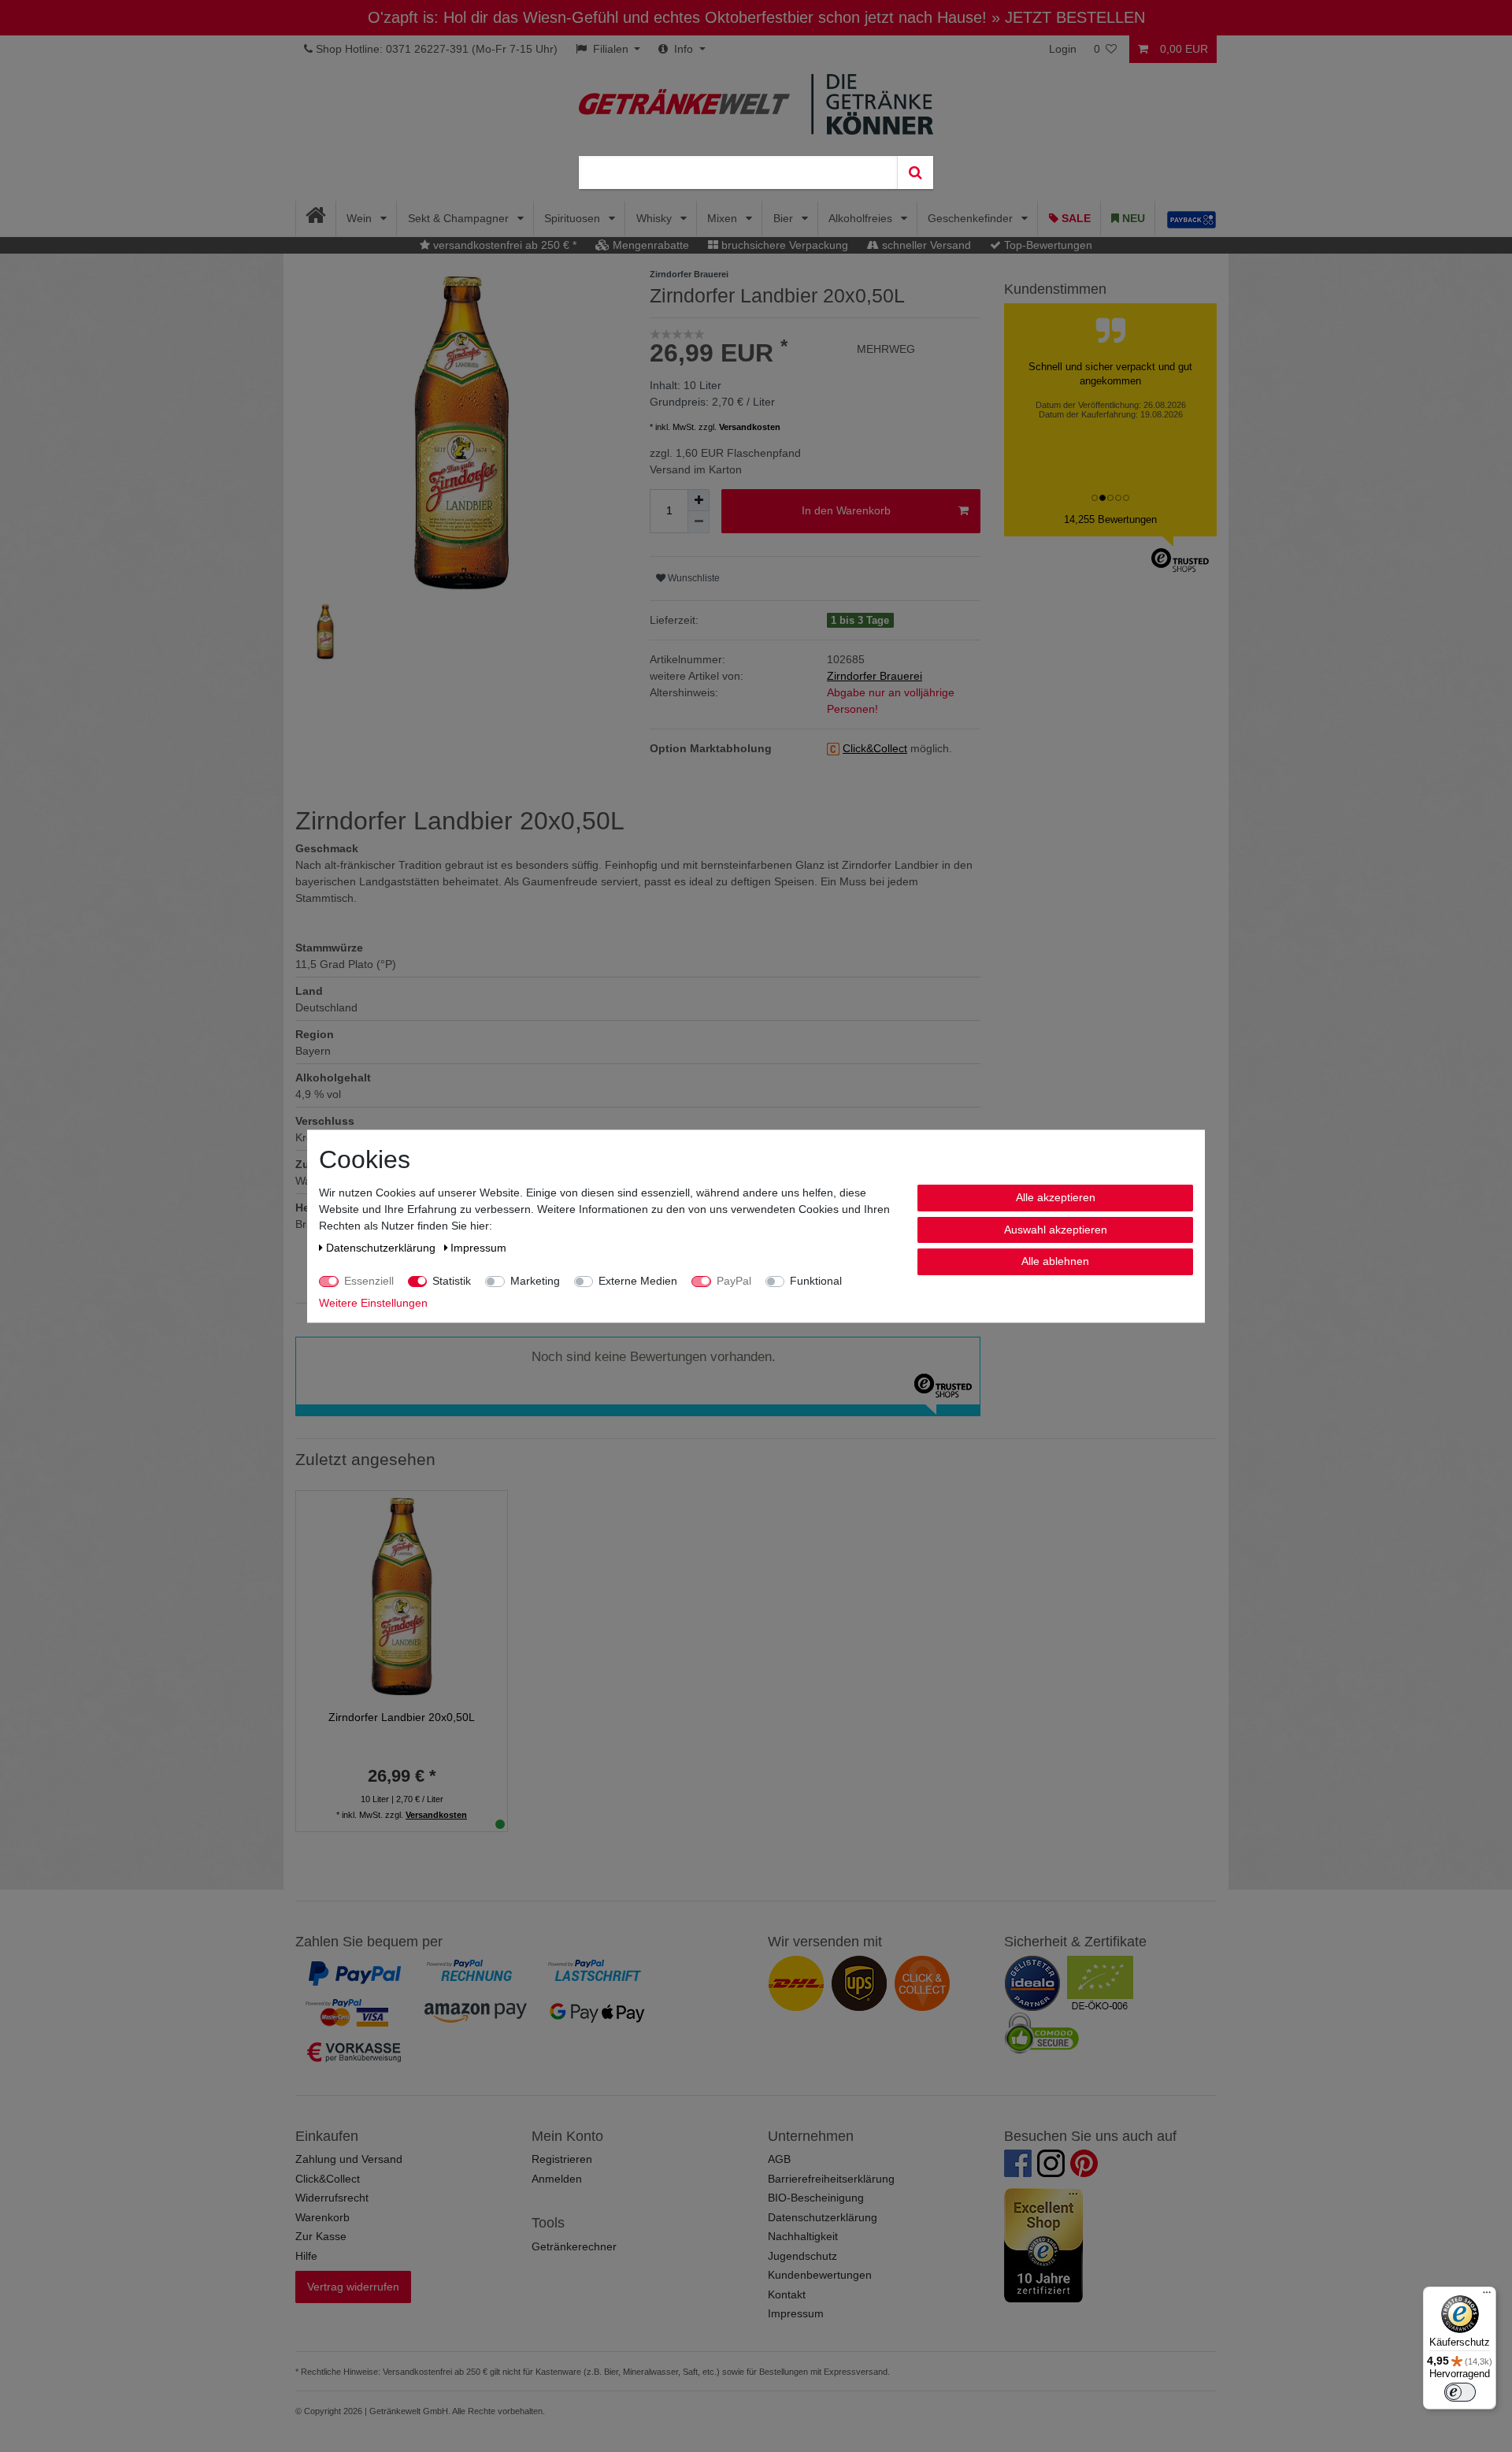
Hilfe (306, 2256)
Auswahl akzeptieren (1056, 1229)
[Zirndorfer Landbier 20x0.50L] (402, 1595)
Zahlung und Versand (349, 2159)
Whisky (656, 218)
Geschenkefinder (972, 218)
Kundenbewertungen (820, 2275)
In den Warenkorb (846, 510)
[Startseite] (316, 219)
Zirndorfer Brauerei (875, 676)
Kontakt (787, 2294)
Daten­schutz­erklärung (382, 1248)
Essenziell (369, 1281)
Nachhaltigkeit (803, 2236)
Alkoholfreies (862, 218)
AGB (779, 2159)
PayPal (734, 1281)
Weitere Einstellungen (373, 1303)
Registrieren (562, 2159)
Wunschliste (693, 578)
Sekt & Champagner (460, 218)
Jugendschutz (802, 2256)
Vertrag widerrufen (353, 2287)
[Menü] (1487, 2296)
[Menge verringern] (699, 522)
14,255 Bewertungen (1110, 519)
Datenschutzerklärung (823, 2217)
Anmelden (557, 2179)
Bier (785, 218)
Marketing (535, 1281)
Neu (1132, 218)
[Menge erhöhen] (699, 500)
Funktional (816, 1281)
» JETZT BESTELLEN (1068, 17)
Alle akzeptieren (1056, 1197)
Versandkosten (750, 427)
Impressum (796, 2313)
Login (1063, 49)
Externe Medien (638, 1281)
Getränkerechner (574, 2246)
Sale (1075, 218)
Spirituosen (574, 218)
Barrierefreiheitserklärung (831, 2179)
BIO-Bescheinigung (816, 2198)
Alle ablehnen (1055, 1261)
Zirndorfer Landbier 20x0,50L (402, 1717)
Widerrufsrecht (332, 2198)
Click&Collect (328, 2179)
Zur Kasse (321, 2236)
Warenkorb (322, 2217)
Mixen (724, 218)
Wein (361, 218)
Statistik (452, 1281)
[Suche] (915, 172)
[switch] (1460, 2392)
